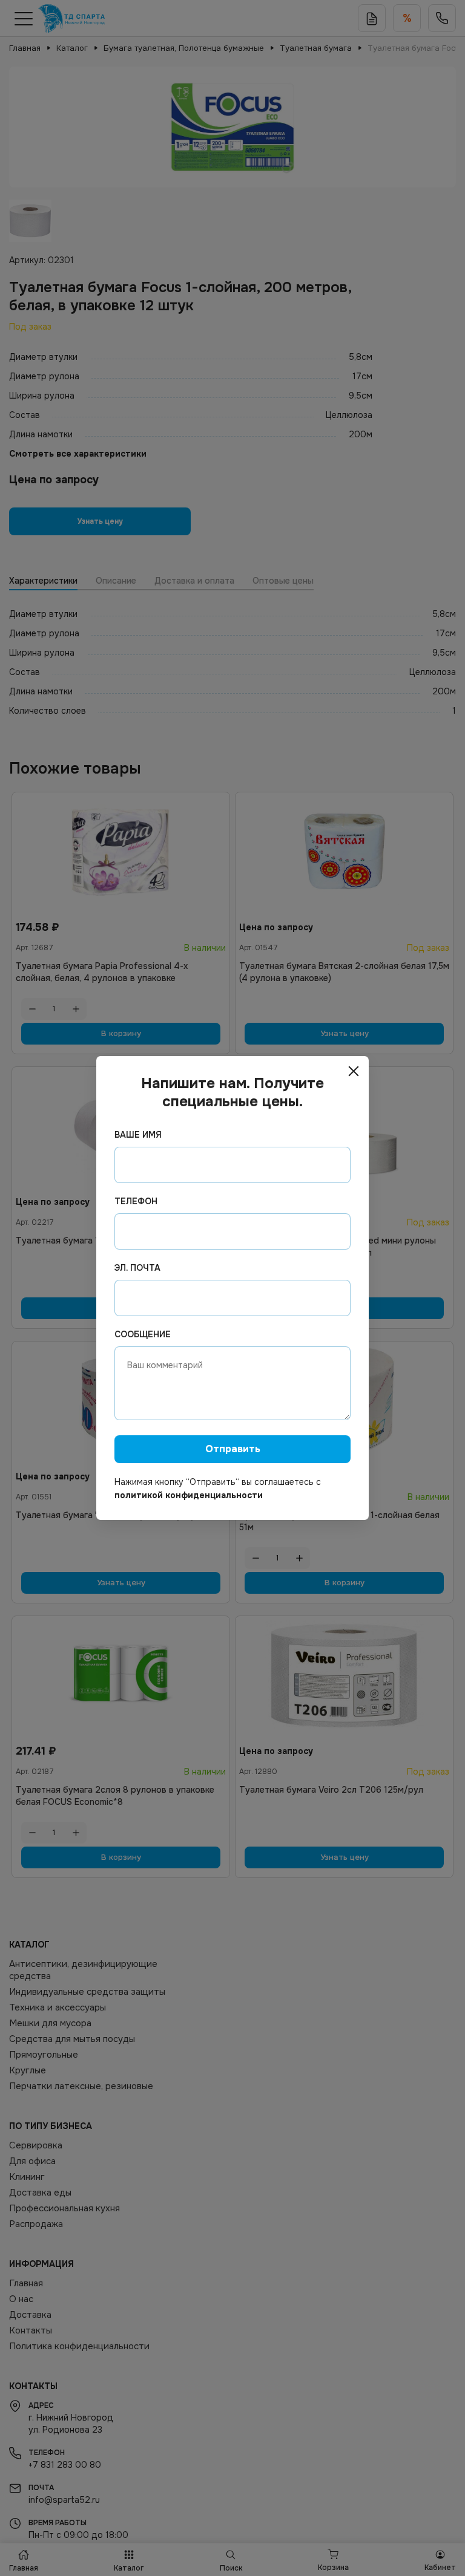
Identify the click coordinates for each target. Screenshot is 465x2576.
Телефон (136, 1201)
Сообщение (143, 1334)
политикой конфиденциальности (189, 1495)
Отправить (233, 1449)
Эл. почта (137, 1268)
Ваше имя (138, 1135)
